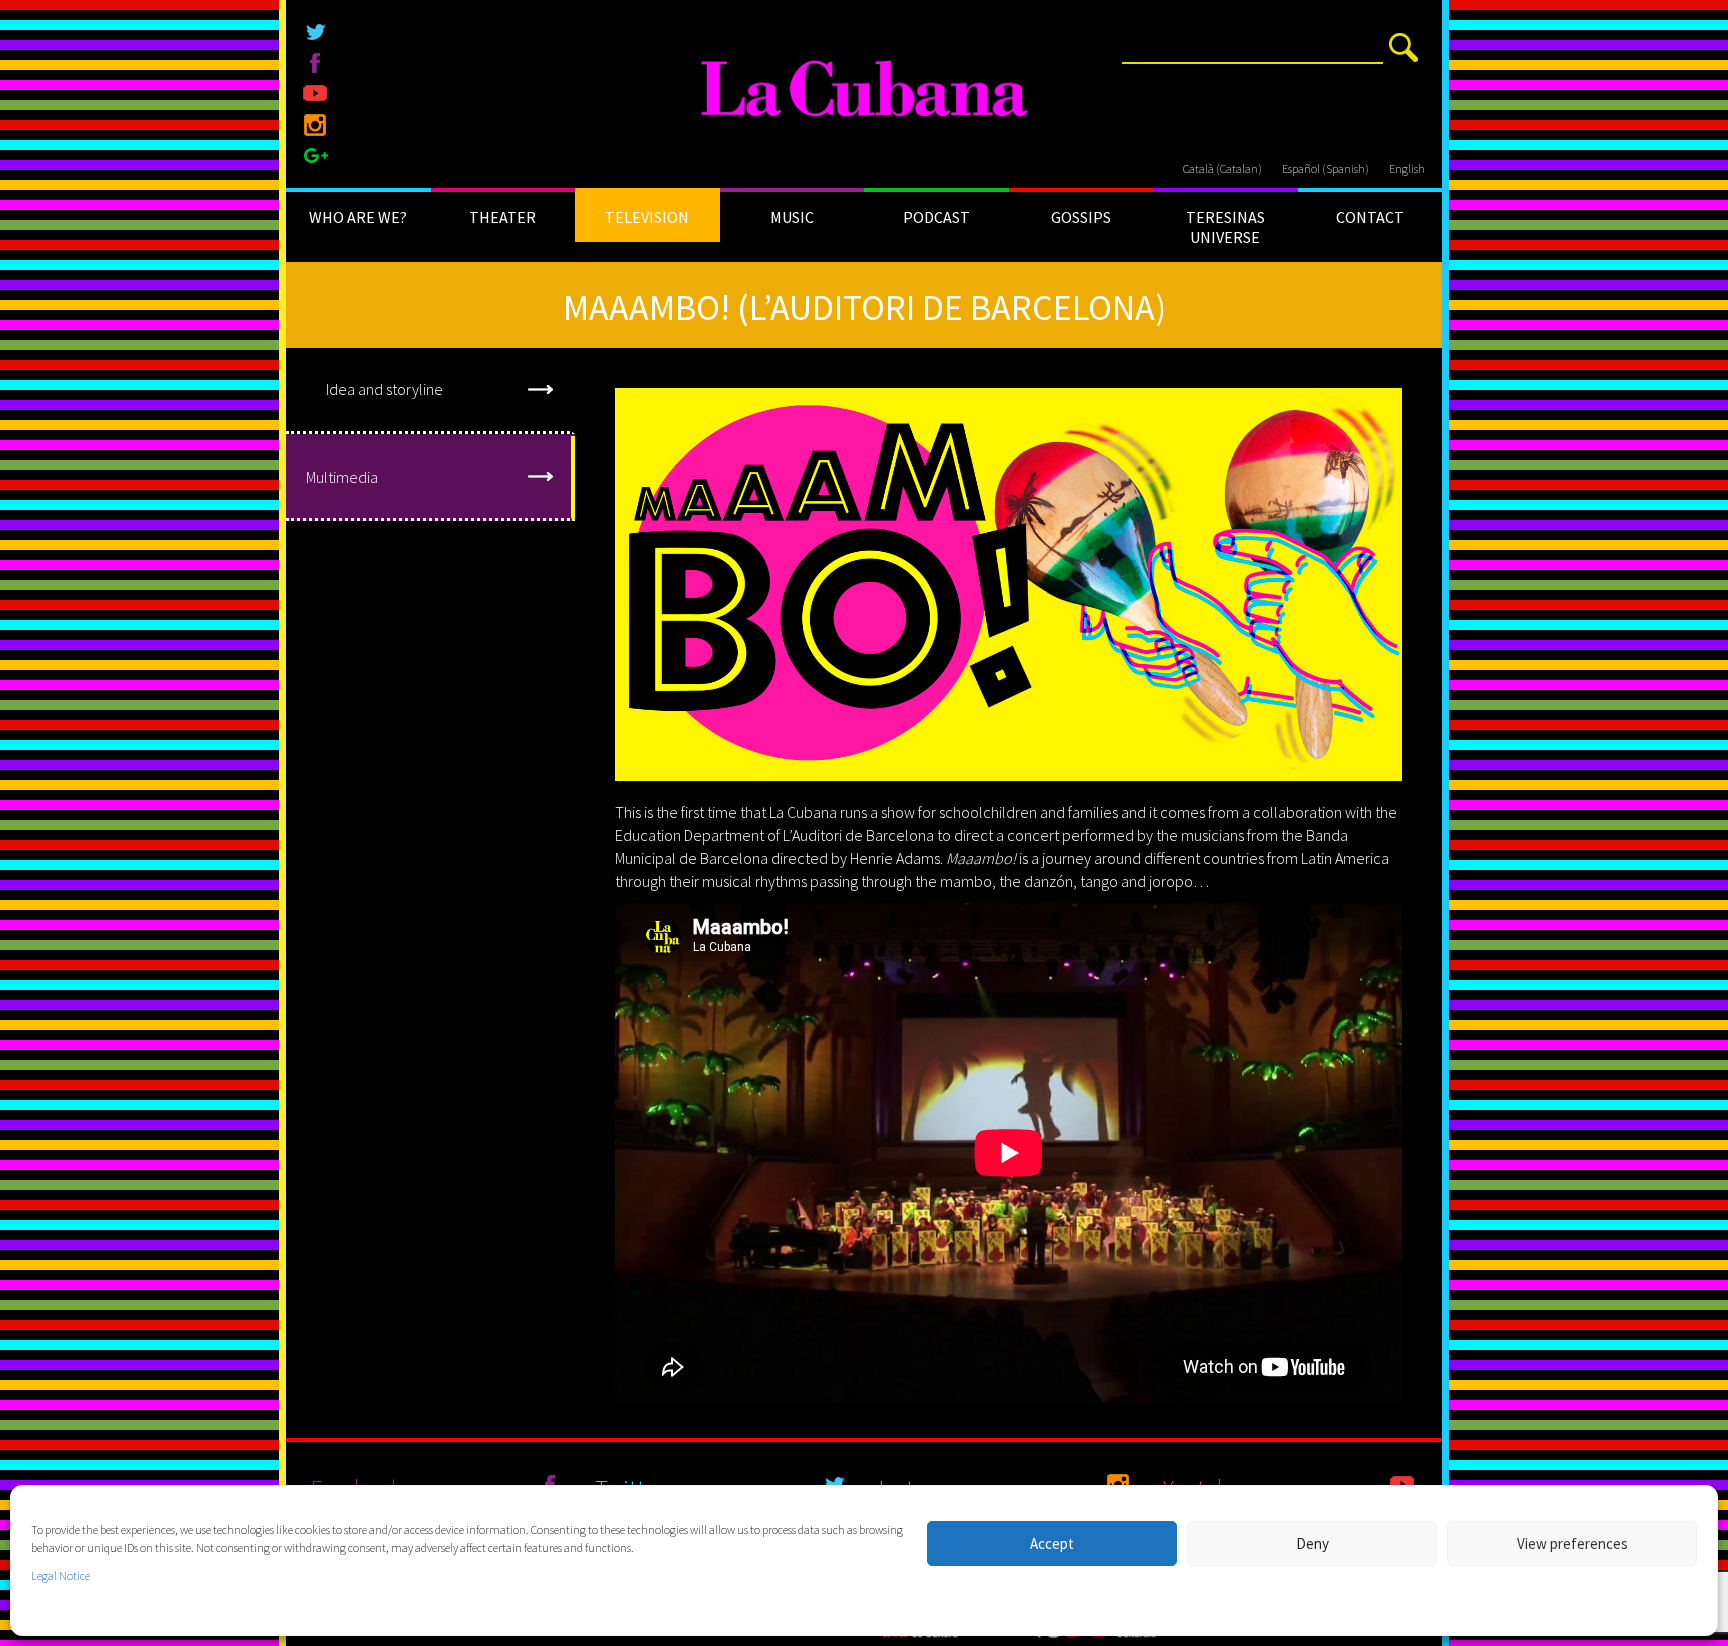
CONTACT (1370, 217)
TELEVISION (647, 217)
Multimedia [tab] (342, 477)
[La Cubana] (864, 90)
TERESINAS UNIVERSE (1225, 227)
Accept (1052, 1543)
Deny (1312, 1543)
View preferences (1572, 1543)
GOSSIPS (1081, 217)
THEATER (502, 217)
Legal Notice (60, 1575)
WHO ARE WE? (358, 217)
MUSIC (792, 217)
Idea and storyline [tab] (384, 389)
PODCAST (936, 217)
